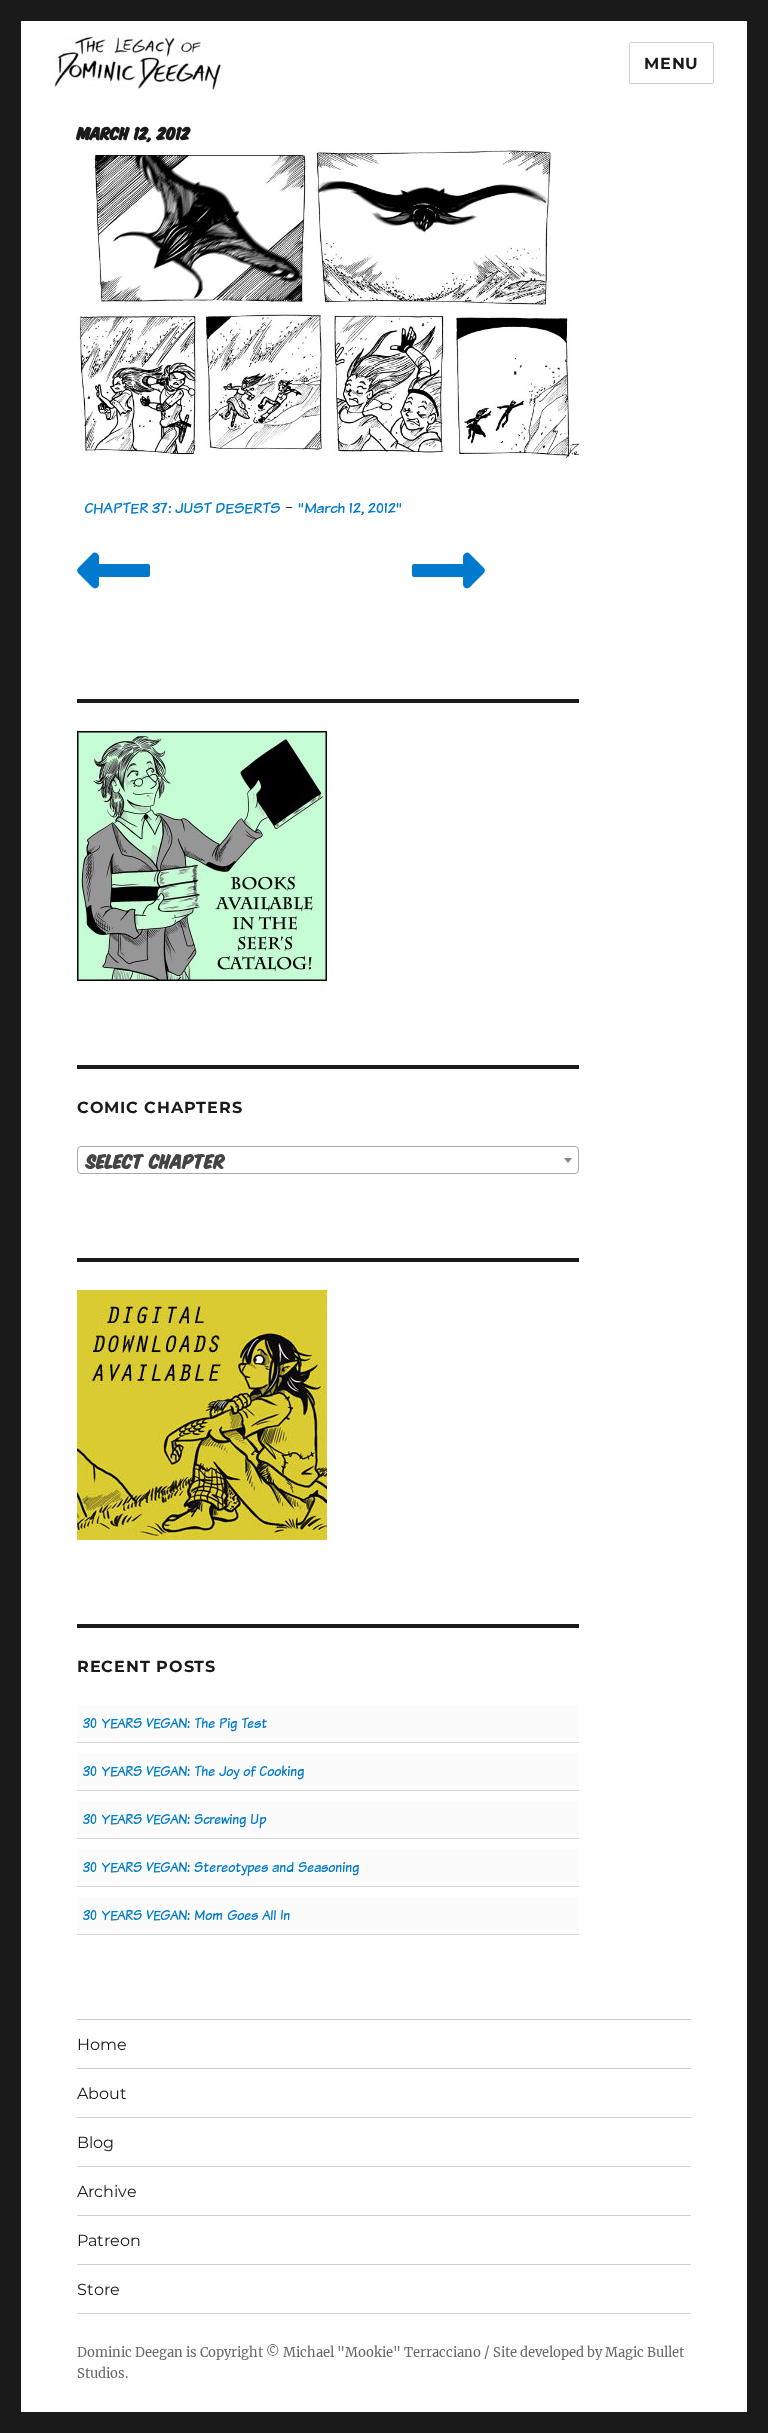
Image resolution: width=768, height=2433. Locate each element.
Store (98, 2289)
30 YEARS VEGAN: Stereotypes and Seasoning (221, 1867)
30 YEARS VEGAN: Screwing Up (174, 1819)
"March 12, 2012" (350, 507)
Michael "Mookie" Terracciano (382, 2352)
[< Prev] (113, 595)
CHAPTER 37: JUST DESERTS (182, 507)
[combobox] (328, 1160)
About (102, 2093)
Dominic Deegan (130, 2352)
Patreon (109, 2240)
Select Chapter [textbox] (155, 1160)
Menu (671, 63)
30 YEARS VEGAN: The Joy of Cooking (193, 1771)
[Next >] (448, 595)
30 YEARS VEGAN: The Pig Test (175, 1723)
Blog (95, 2142)
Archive (107, 2191)
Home (102, 2044)
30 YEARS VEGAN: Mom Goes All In (186, 1915)
